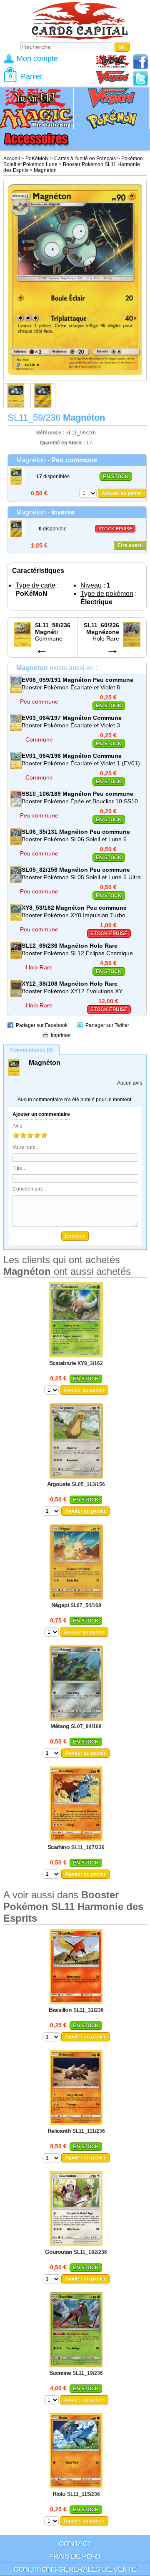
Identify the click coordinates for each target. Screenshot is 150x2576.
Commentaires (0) (31, 1050)
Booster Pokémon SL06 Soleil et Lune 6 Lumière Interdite (74, 840)
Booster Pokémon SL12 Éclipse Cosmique (77, 953)
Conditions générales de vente (75, 2569)
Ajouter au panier (122, 493)
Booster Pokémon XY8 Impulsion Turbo (74, 915)
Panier (32, 76)
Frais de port (75, 2556)
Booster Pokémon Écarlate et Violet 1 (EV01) (81, 763)
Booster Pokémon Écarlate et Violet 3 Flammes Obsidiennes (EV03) (71, 726)
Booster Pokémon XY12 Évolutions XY (72, 991)
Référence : (51, 433)
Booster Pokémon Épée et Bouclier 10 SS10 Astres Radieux (80, 802)
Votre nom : (25, 1147)
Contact (75, 2543)
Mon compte (37, 58)
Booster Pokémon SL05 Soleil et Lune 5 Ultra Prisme (81, 878)
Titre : (19, 1168)
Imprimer (61, 1035)
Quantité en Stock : (62, 443)
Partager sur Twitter (107, 1025)
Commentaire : (29, 1189)
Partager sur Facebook (42, 1025)
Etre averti (130, 545)
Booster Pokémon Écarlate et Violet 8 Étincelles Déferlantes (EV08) (71, 688)
